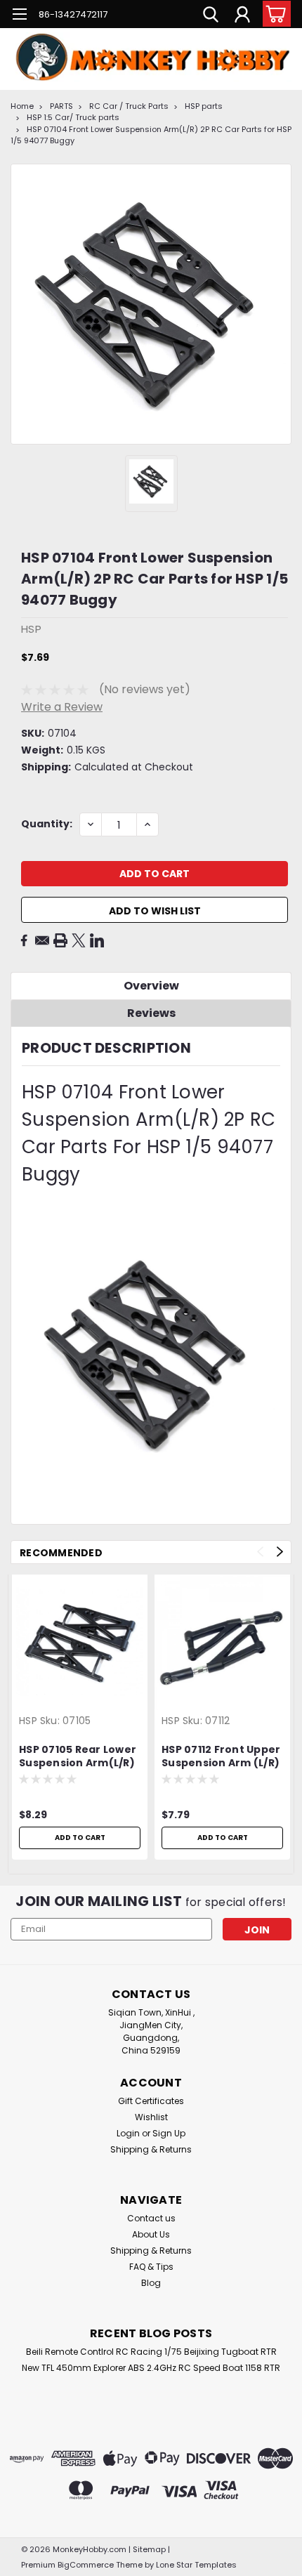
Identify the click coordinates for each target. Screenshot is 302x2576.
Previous (260, 1552)
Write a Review (62, 707)
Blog (151, 2283)
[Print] (60, 940)
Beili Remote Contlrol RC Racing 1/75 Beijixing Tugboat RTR (151, 2352)
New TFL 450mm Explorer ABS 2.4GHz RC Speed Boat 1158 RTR (151, 2368)
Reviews (151, 1013)
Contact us (151, 2218)
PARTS (61, 106)
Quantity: (47, 824)
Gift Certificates (151, 2101)
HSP (28, 1721)
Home (22, 106)
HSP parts (204, 106)
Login (128, 2133)
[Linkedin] (97, 940)
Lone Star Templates (196, 2565)
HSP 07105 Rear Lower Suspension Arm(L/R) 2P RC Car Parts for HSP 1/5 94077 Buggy (78, 1757)
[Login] (242, 16)
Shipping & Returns (151, 2149)
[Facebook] (24, 940)
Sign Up (169, 2133)
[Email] (42, 940)
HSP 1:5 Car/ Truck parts (73, 117)
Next (280, 1552)
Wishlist (151, 2117)
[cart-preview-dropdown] (274, 14)
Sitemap (149, 2549)
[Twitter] (79, 940)
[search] (211, 16)
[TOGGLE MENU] (19, 16)
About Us (151, 2234)
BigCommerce (86, 2565)
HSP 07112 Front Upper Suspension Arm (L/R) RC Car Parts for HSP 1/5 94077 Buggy (221, 1757)
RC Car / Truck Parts (129, 106)
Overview (151, 986)
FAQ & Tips (151, 2267)
